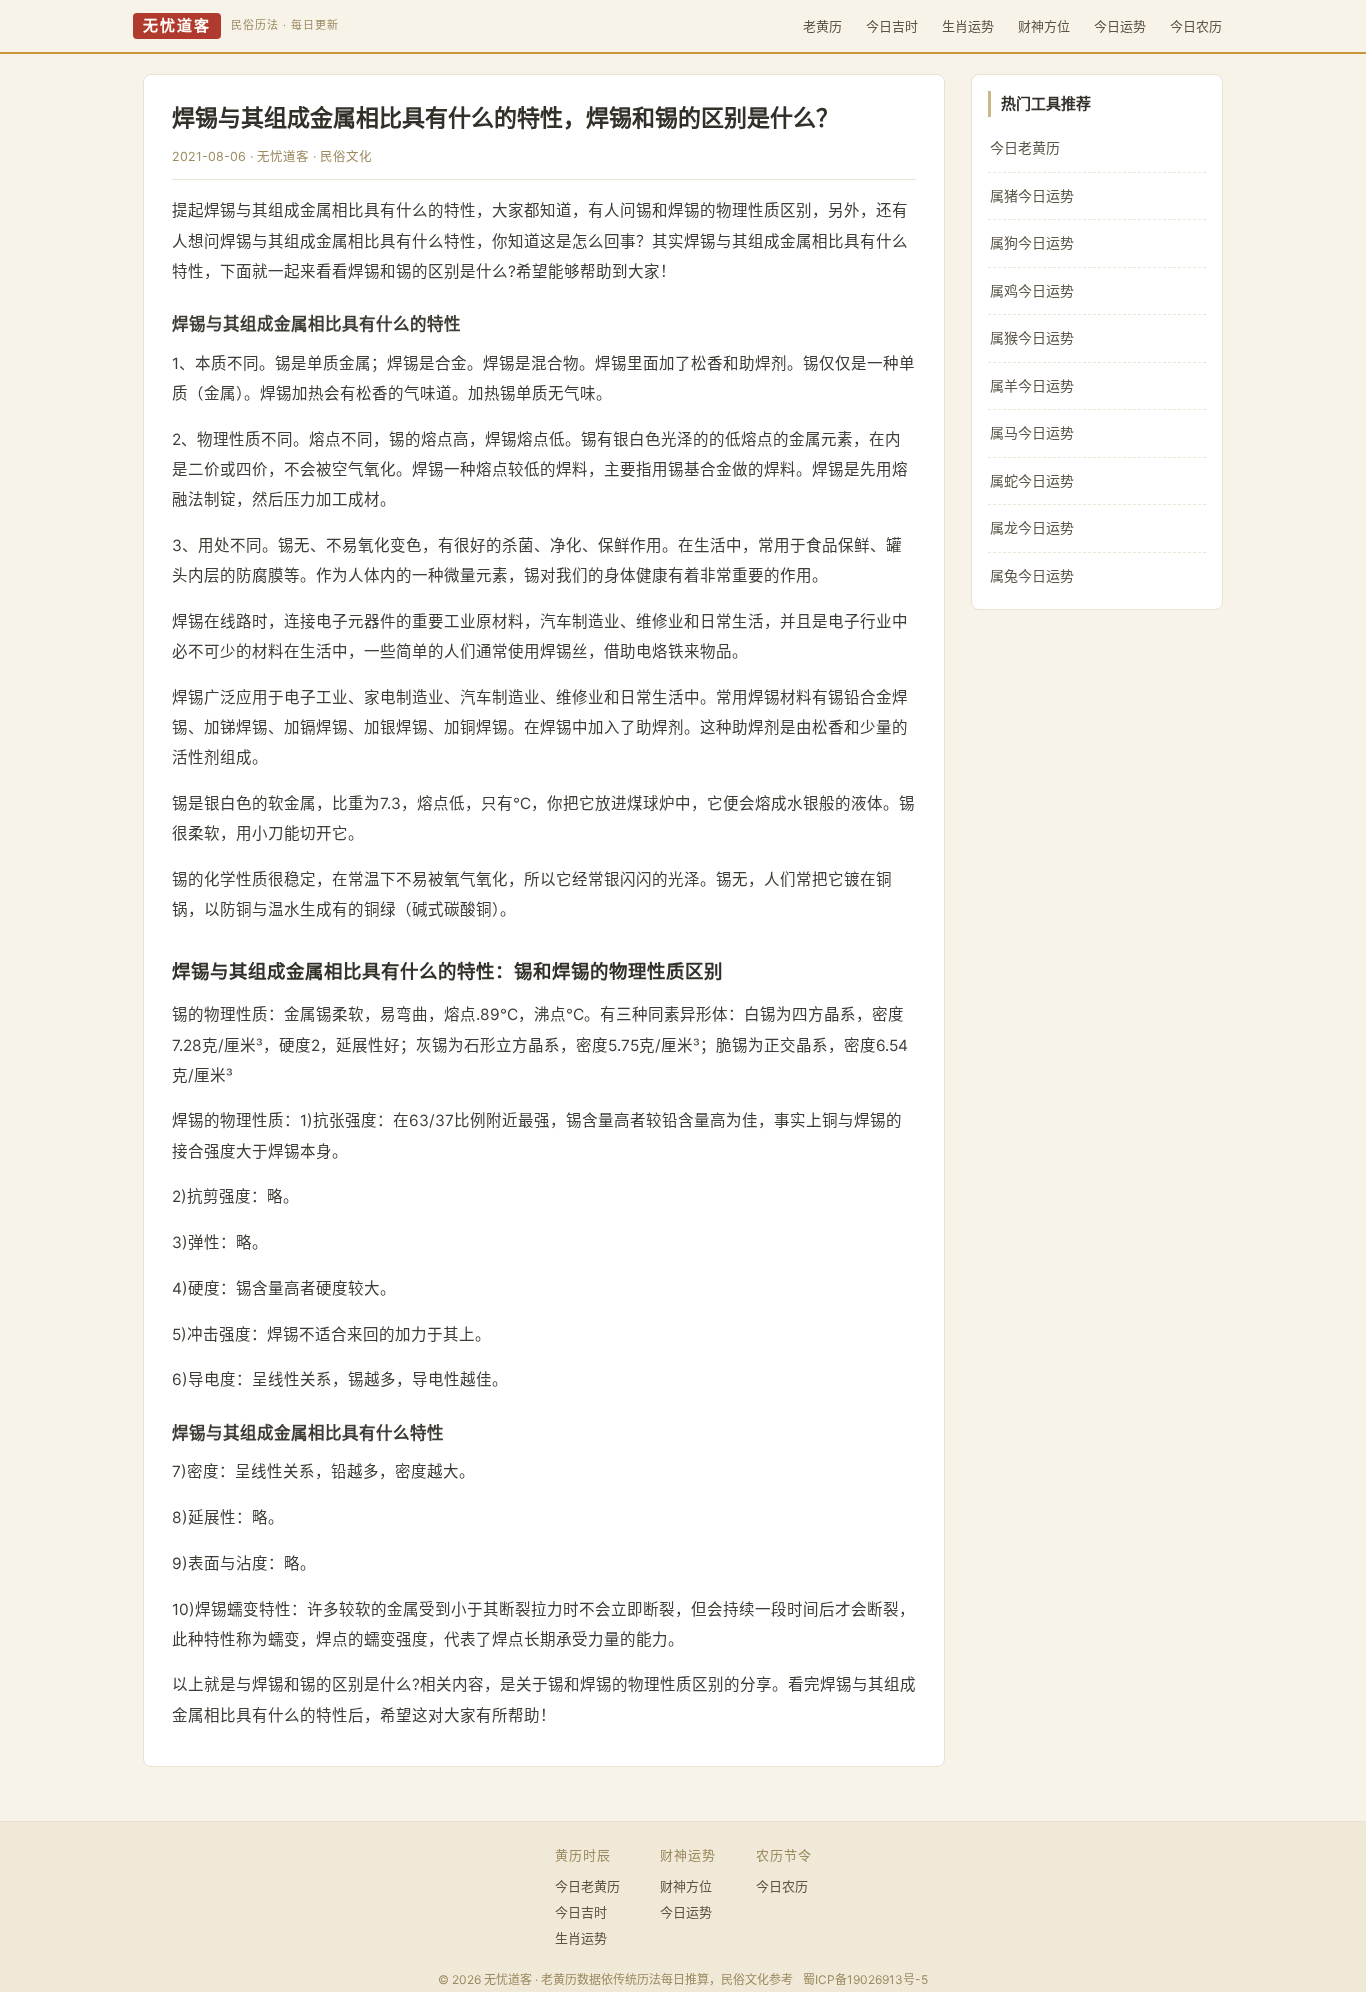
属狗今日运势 (1032, 242)
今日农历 (1196, 26)
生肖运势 (968, 26)
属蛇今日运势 (1032, 480)
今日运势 (1120, 26)
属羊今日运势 (1032, 385)
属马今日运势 (1032, 432)
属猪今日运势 (1032, 195)
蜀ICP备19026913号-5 (865, 1979)
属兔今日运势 (1032, 575)
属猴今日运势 (1032, 337)
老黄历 (822, 26)
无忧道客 (177, 26)
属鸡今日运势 (1032, 290)
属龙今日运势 (1032, 527)
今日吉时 (892, 26)
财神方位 (1044, 26)
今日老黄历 (1025, 147)
